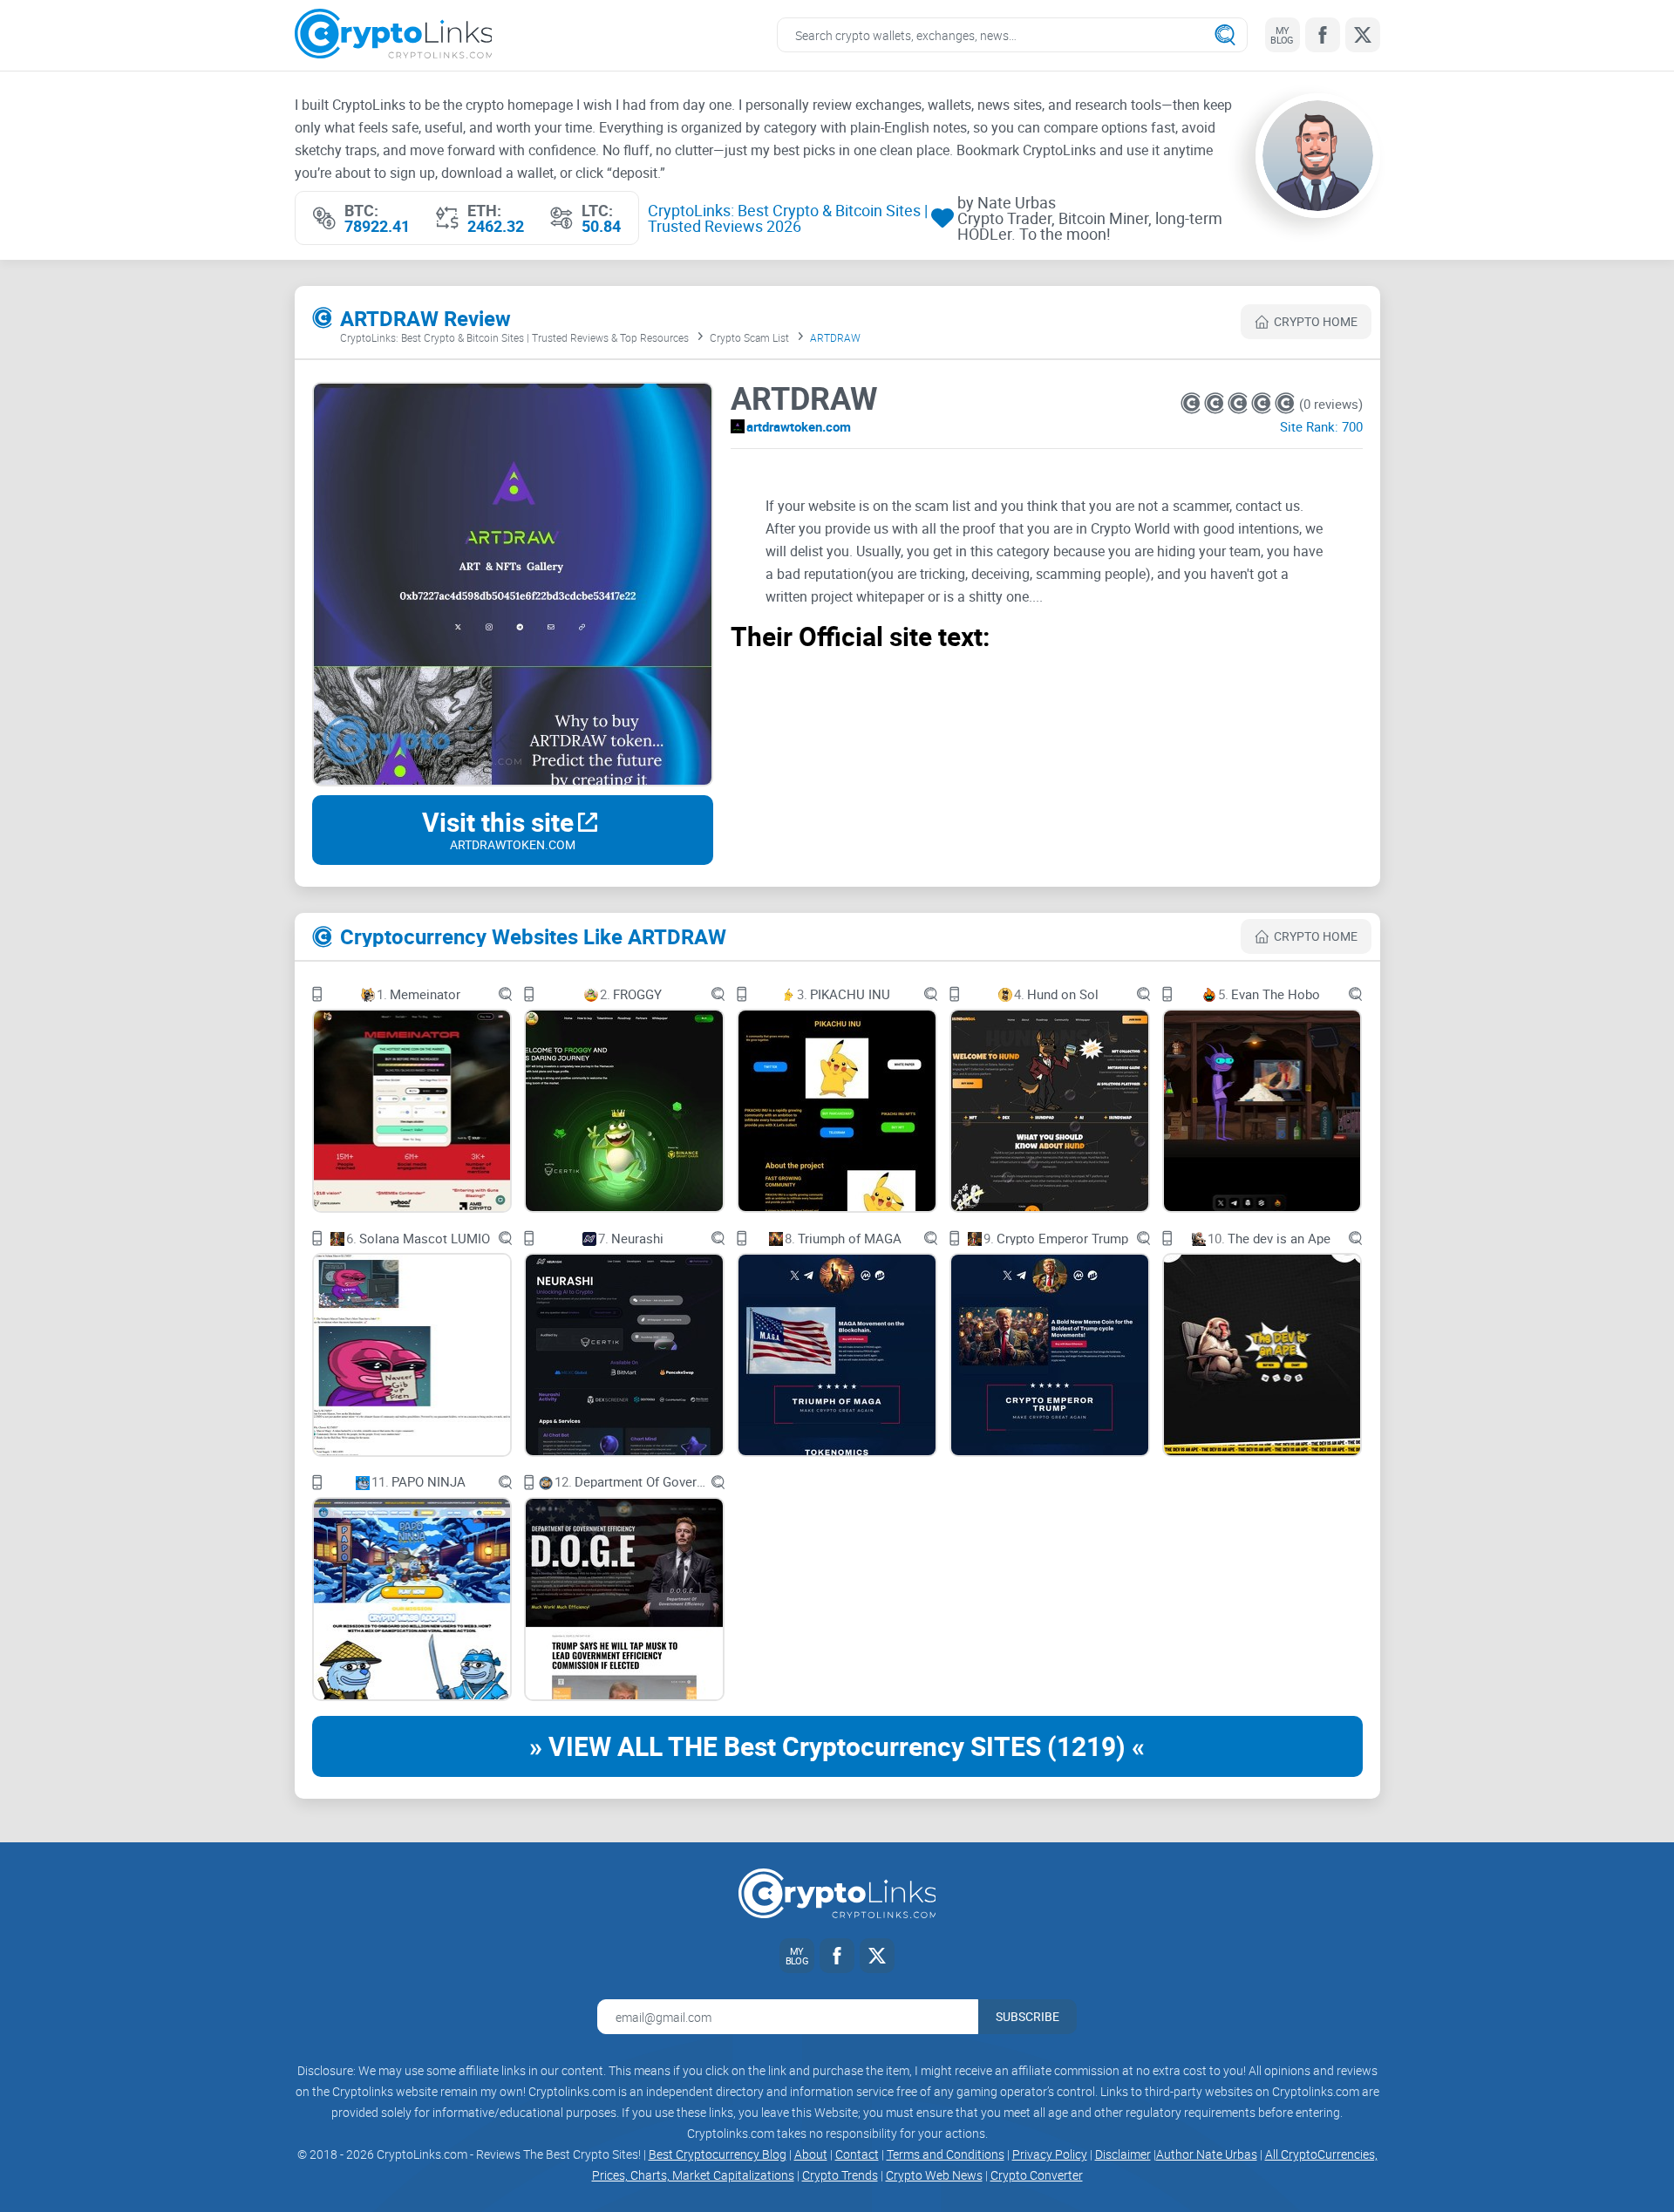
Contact (857, 2154)
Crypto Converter (1037, 2175)
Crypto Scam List (749, 337)
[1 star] (1192, 403)
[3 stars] (1239, 403)
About (811, 2154)
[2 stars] (1216, 403)
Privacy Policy (1050, 2154)
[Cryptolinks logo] (394, 35)
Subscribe (1028, 2016)
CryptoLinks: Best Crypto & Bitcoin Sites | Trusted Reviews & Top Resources (514, 337)
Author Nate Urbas (1207, 2154)
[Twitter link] (1363, 35)
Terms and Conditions (946, 2154)
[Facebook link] (1323, 35)
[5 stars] (1285, 403)
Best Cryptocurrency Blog (718, 2154)
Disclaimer (1123, 2154)
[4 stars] (1263, 403)
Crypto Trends (840, 2175)
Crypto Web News (934, 2175)
